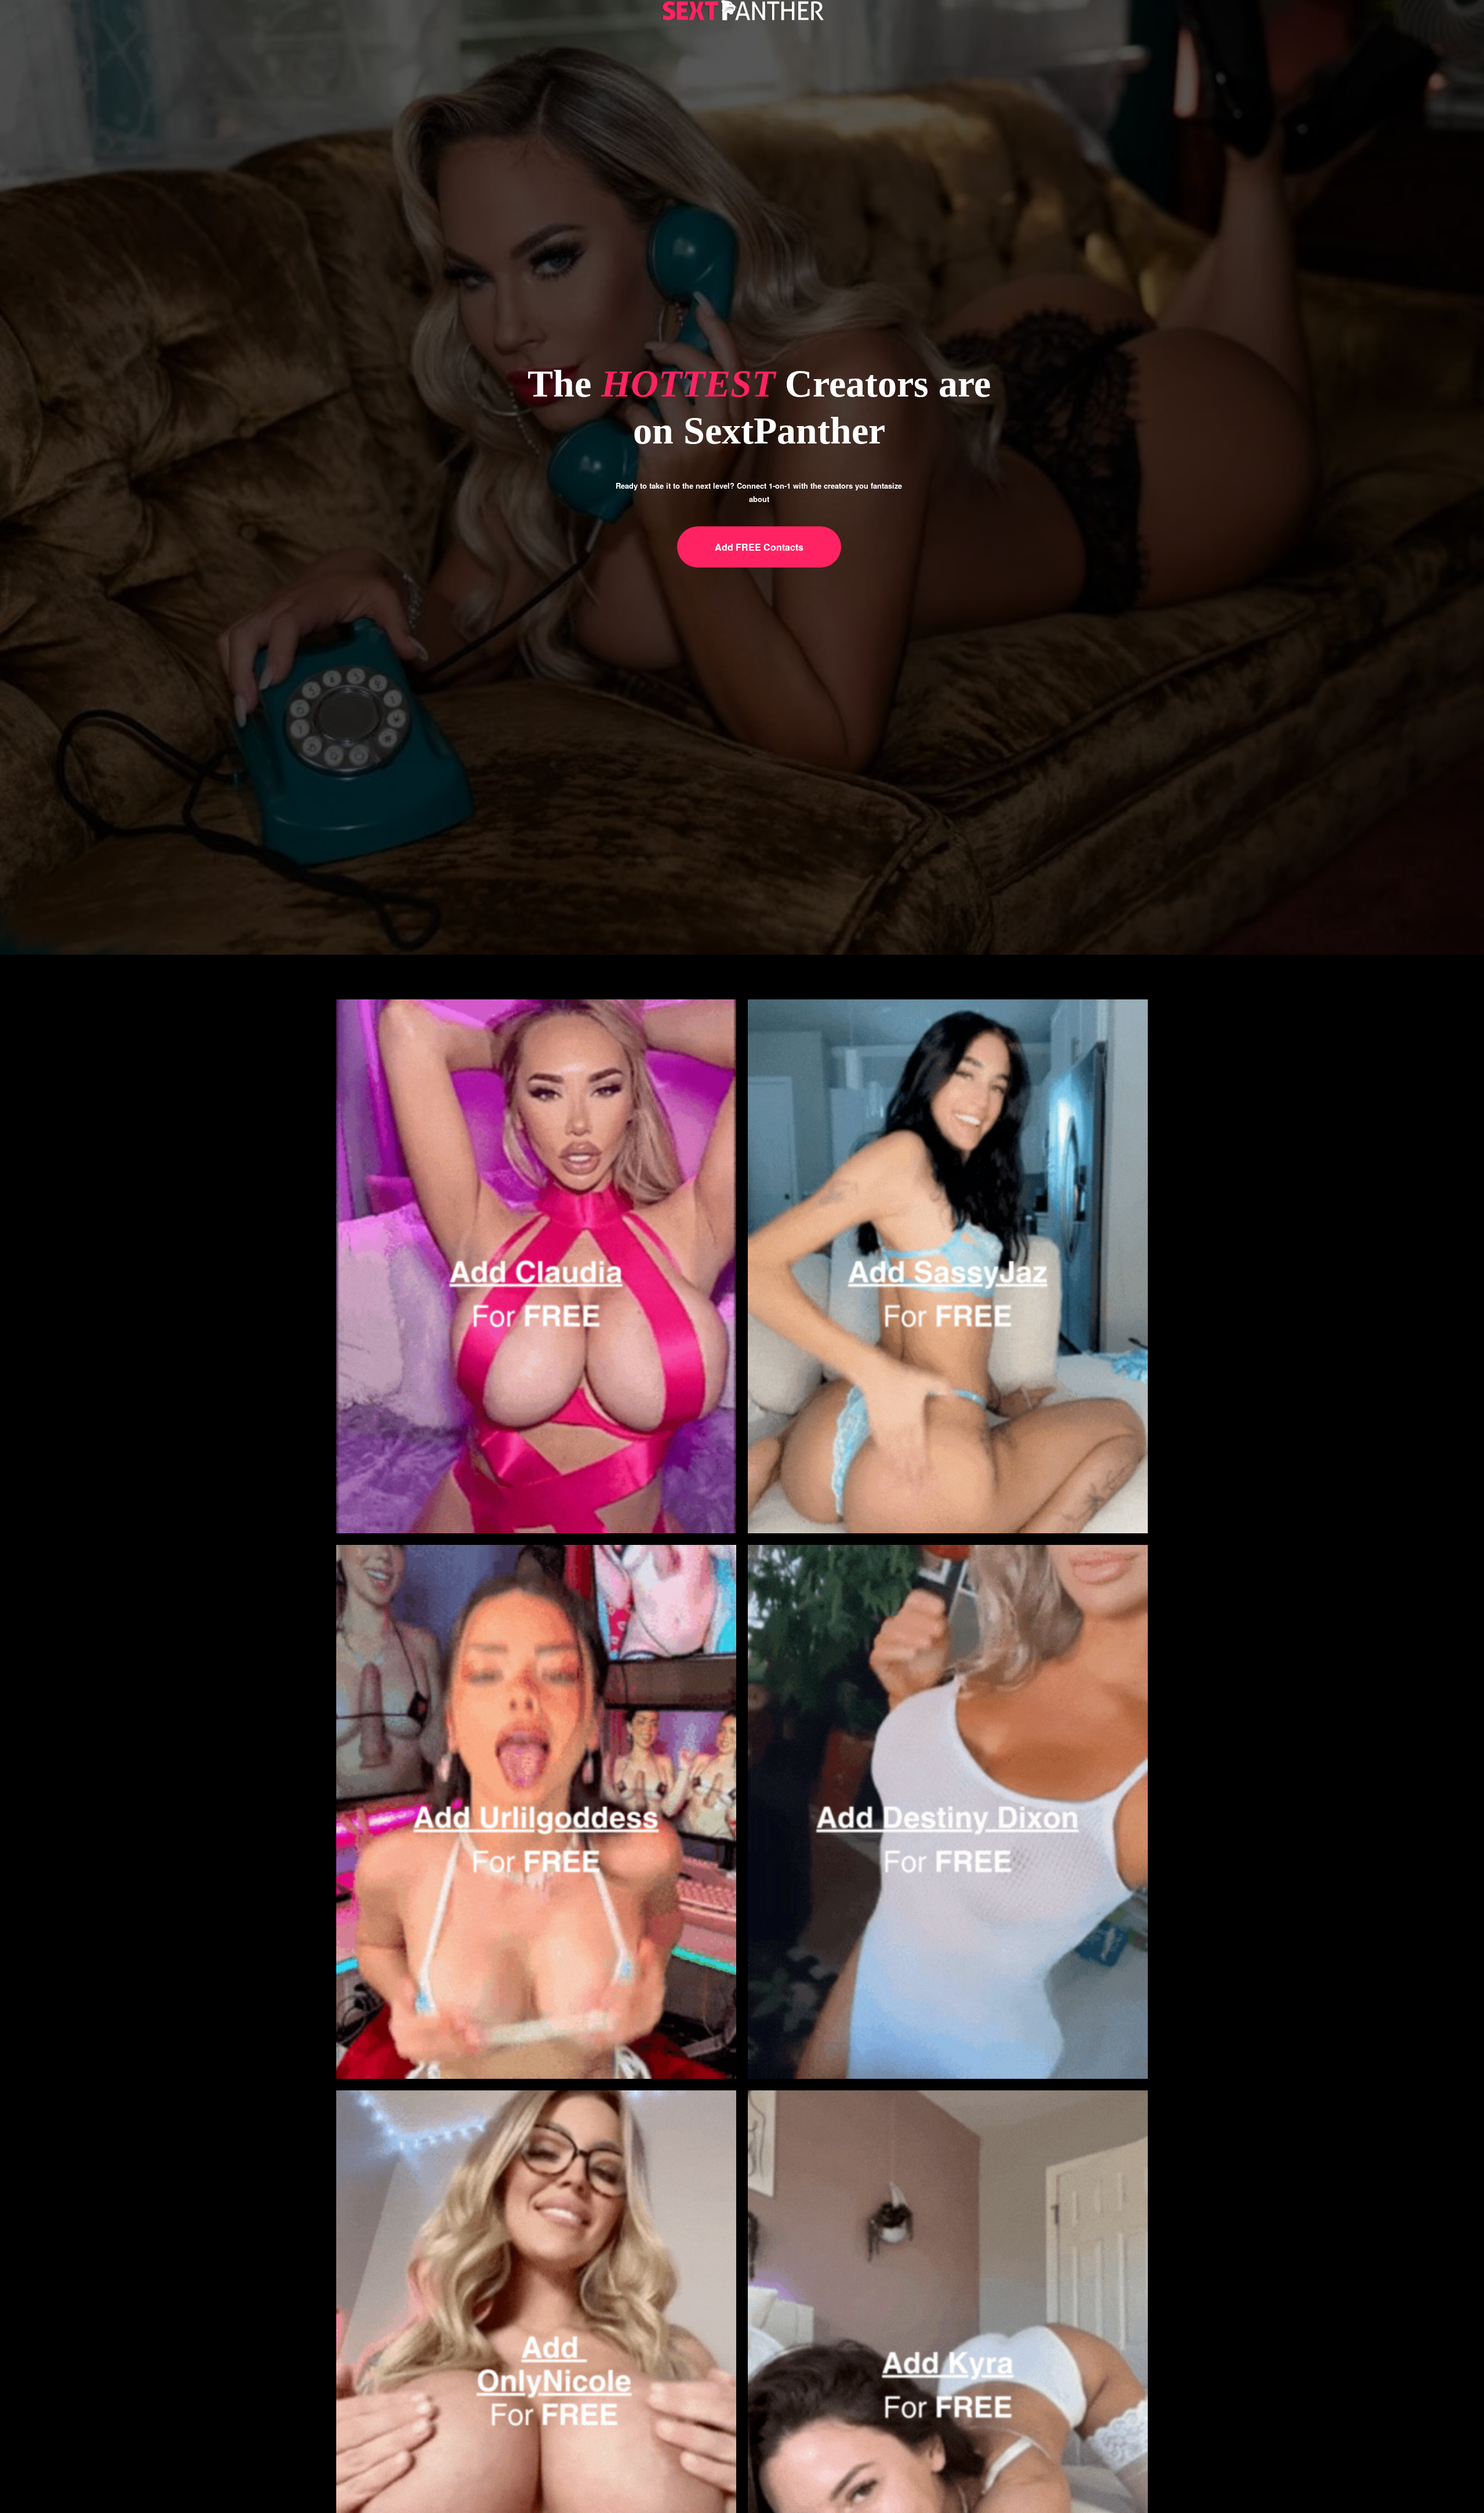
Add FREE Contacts (759, 547)
